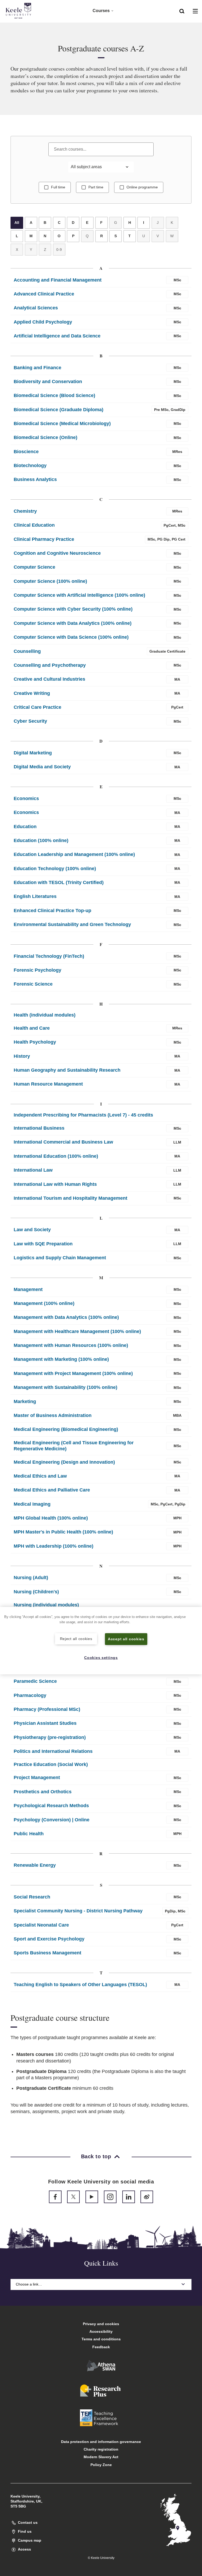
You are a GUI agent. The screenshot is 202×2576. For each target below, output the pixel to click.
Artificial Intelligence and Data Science (57, 336)
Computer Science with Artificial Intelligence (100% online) (79, 595)
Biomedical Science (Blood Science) (54, 395)
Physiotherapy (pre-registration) (50, 1737)
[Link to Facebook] (55, 2197)
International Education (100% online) (56, 1156)
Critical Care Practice (37, 707)
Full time (58, 187)
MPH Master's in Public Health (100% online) (63, 1532)
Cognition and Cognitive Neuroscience (57, 553)
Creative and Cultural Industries (49, 679)
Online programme (142, 187)
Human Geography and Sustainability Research (67, 1070)
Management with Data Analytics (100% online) (66, 1317)
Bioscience (26, 452)
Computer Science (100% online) (50, 581)
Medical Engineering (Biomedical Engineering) (66, 1429)
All (17, 223)
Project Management (37, 1778)
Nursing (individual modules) (46, 1605)
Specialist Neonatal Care (41, 1925)
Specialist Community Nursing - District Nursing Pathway (78, 1911)
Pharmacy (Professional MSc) (47, 1709)
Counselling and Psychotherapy (50, 665)
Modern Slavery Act (101, 2457)
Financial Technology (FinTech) (49, 956)
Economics (26, 798)
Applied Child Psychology (43, 322)
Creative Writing (32, 693)
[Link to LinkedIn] (129, 2197)
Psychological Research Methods (51, 1806)
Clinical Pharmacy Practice (44, 539)
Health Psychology (35, 1042)
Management (28, 1289)
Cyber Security (30, 721)
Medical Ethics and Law (40, 1476)
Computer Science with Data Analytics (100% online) (73, 623)
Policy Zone (101, 2465)
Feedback (101, 2347)
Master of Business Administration (53, 1415)
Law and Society (32, 1230)
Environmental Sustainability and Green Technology (72, 924)
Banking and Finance (37, 368)
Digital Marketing (33, 753)
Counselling (27, 651)
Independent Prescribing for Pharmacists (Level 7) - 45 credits (83, 1115)
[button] (182, 11)
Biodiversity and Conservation (48, 382)
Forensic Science (33, 984)
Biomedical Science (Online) (46, 437)
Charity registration (101, 2449)
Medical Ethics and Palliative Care (52, 1490)
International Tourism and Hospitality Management (70, 1198)
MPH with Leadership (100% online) (54, 1546)
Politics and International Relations (53, 1751)
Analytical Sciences (36, 308)
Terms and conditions (101, 2339)
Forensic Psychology (37, 970)
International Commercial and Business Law (63, 1142)
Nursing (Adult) (31, 1578)
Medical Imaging (32, 1504)
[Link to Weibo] (147, 2197)
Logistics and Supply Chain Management (60, 1258)
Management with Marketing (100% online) (61, 1359)
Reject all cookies (76, 1639)
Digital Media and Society (42, 767)
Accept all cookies (126, 1639)
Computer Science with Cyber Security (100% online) (73, 609)
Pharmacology (30, 1695)
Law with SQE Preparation (43, 1244)
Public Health (29, 1834)
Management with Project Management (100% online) (73, 1373)
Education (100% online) (41, 840)
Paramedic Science (35, 1681)
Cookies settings (101, 1658)
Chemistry (25, 511)
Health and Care (32, 1028)
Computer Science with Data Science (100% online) (71, 637)
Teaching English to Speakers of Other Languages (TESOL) (80, 1985)
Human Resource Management (48, 1084)
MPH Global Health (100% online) (51, 1518)
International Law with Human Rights (55, 1184)
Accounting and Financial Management (58, 280)
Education (25, 827)
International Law (33, 1170)
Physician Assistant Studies (45, 1723)
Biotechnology (30, 466)
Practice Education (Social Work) (51, 1764)
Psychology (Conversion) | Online (52, 1820)
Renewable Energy (35, 1865)
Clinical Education (34, 525)
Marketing (25, 1401)
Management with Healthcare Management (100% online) (77, 1331)
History (22, 1056)
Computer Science (34, 567)
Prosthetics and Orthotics (43, 1792)
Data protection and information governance (101, 2442)
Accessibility (101, 2331)
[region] (101, 1641)
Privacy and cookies (101, 2324)
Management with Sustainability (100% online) (65, 1387)
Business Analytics (35, 479)
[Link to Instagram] (110, 2197)
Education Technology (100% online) (55, 869)
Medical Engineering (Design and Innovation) (64, 1462)
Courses (101, 11)
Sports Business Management (47, 1953)
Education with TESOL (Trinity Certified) (59, 882)
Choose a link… (29, 2284)
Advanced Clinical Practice (44, 294)
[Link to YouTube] (92, 2197)
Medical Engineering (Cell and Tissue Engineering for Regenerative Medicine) (74, 1446)
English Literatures (35, 896)
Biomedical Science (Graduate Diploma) (59, 410)
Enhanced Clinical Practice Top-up (52, 911)
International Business (39, 1128)
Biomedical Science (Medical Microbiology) (62, 424)
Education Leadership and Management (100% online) (74, 854)
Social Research (32, 1897)
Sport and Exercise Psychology (49, 1939)
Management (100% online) (44, 1303)
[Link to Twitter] (73, 2197)
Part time (96, 187)
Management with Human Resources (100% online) (71, 1345)
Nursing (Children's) (36, 1592)
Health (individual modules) (45, 1015)
